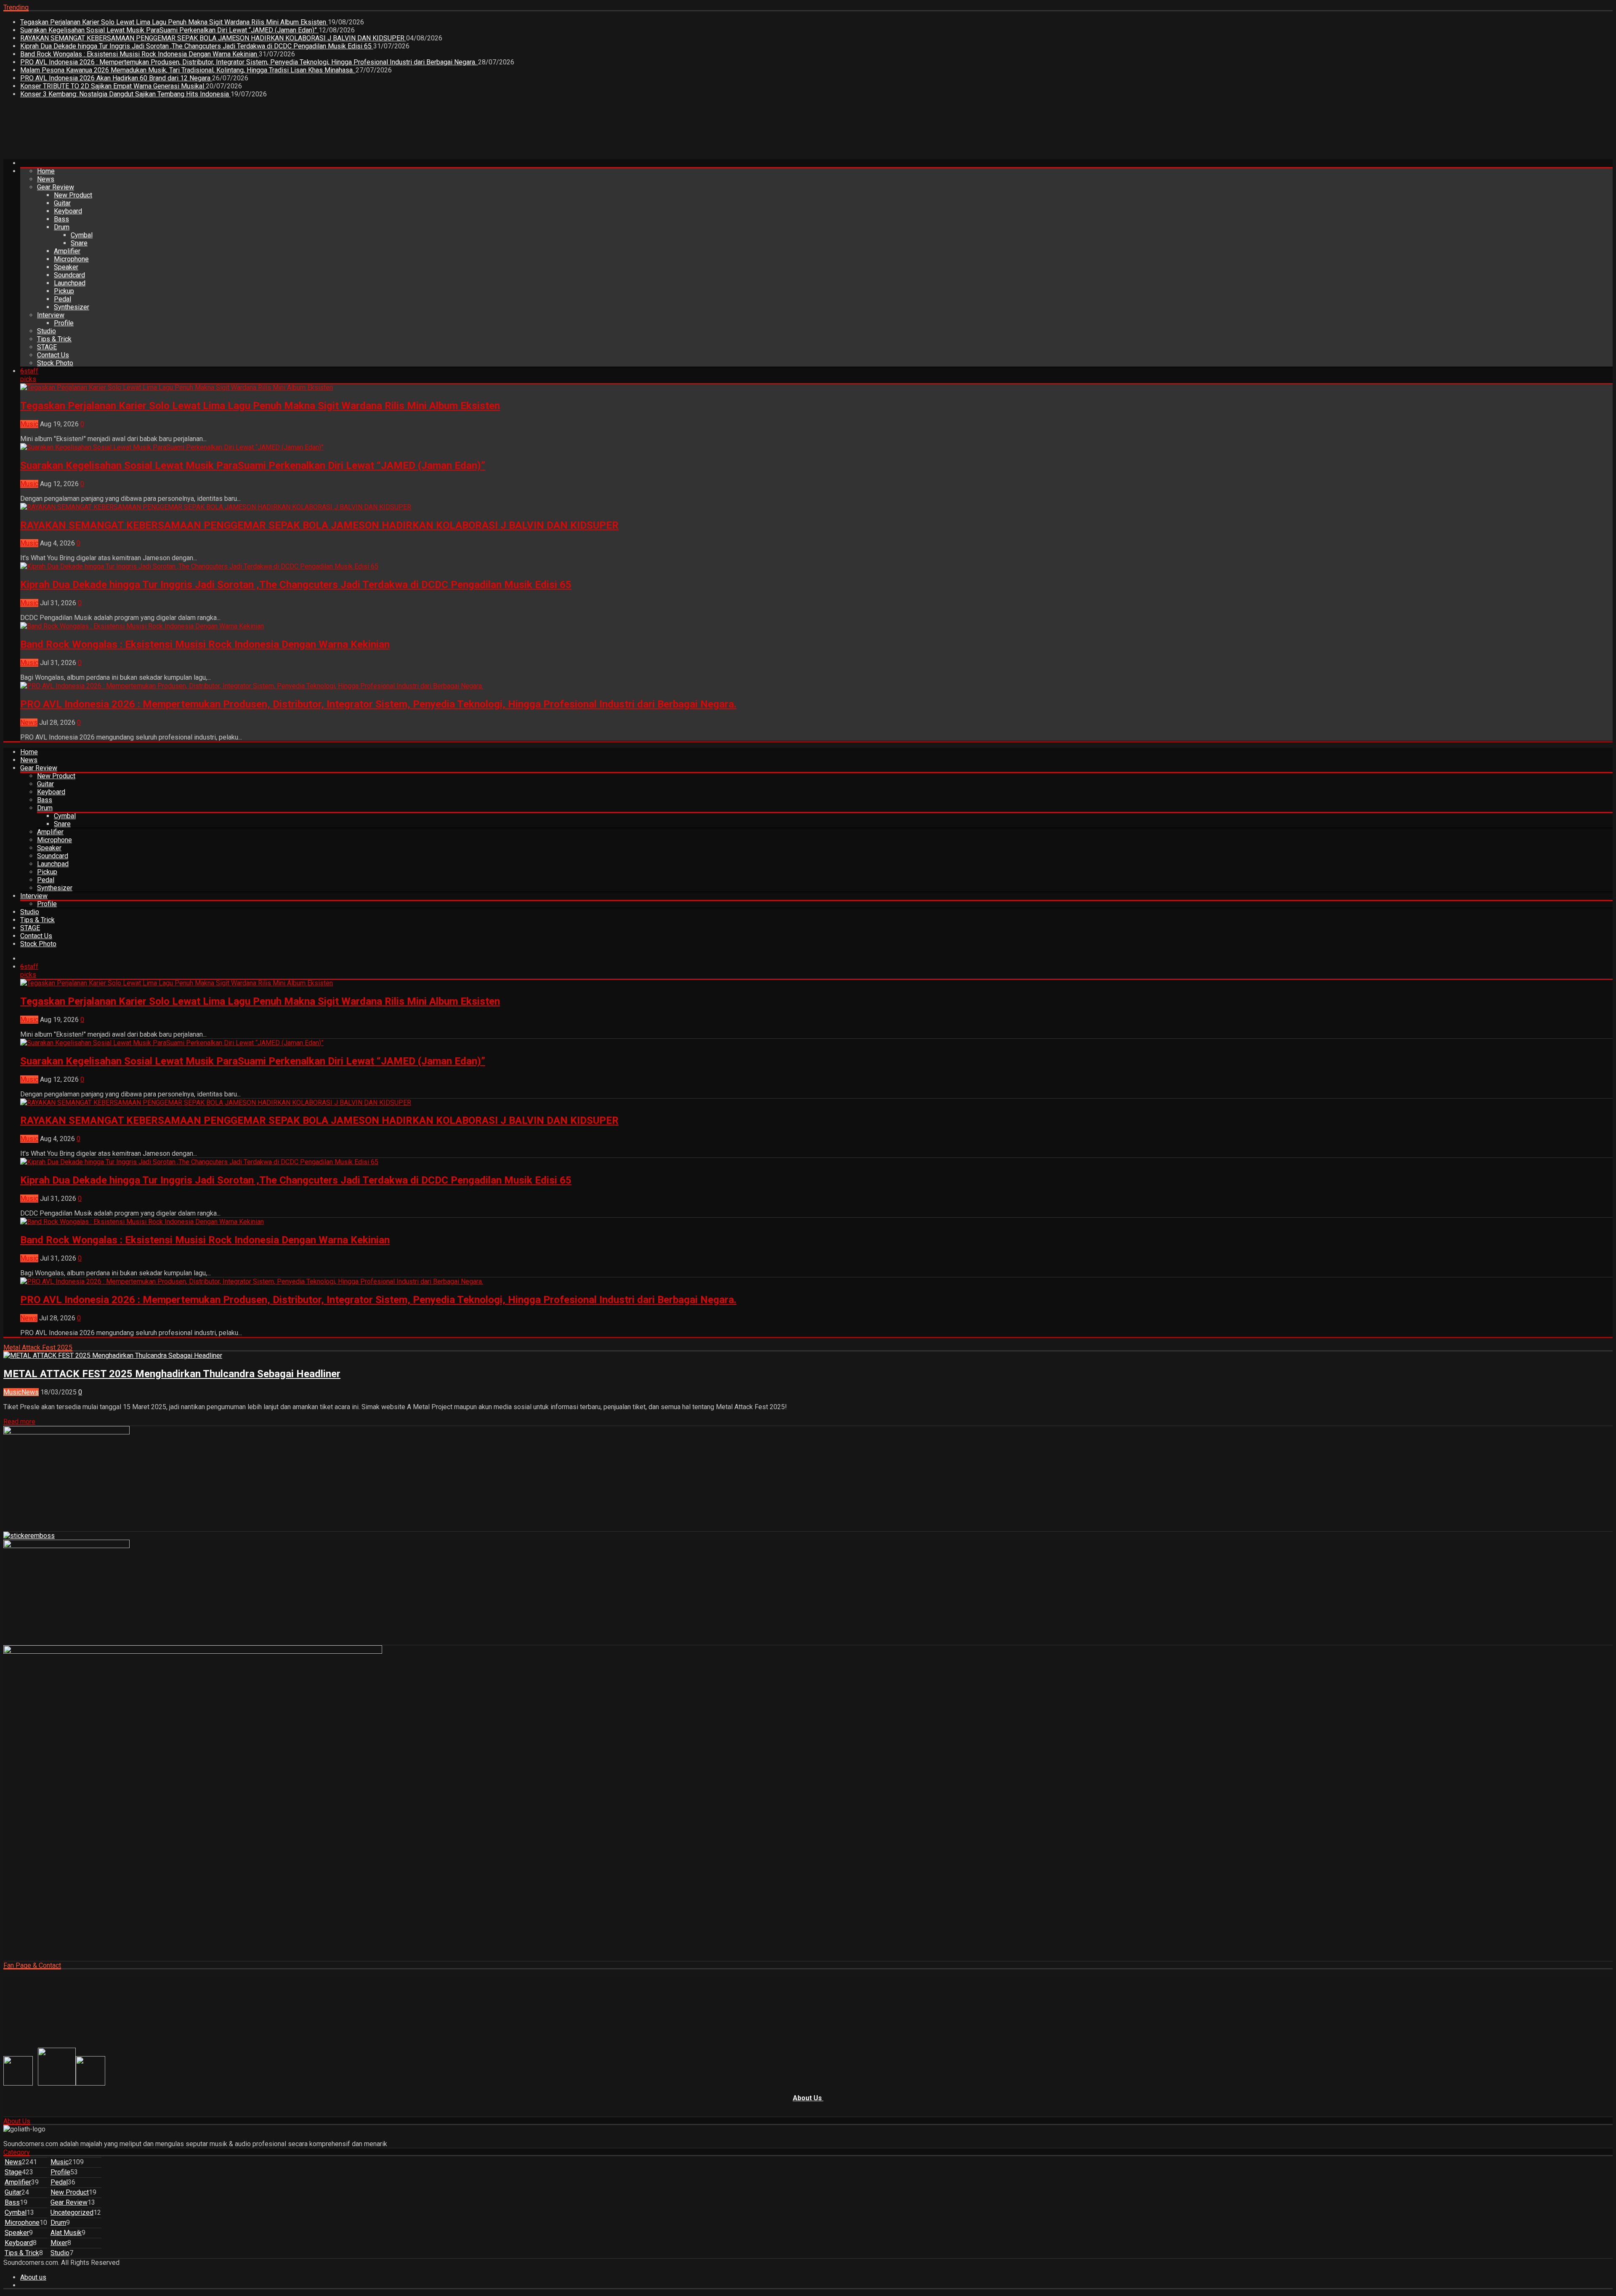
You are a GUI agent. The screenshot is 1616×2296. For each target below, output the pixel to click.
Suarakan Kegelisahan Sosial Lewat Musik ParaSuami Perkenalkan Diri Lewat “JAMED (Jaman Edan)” (169, 30)
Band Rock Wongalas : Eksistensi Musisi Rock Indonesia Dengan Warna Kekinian (140, 54)
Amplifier (67, 251)
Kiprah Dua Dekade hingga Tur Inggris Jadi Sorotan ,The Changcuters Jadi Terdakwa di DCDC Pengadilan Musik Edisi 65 (197, 46)
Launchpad (70, 283)
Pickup (64, 291)
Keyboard (68, 211)
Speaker (66, 267)
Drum (62, 227)
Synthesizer (72, 307)
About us (33, 2277)
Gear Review (56, 187)
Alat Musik (66, 2233)
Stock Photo (55, 363)
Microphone (71, 259)
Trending (16, 7)
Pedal (62, 299)
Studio (47, 331)
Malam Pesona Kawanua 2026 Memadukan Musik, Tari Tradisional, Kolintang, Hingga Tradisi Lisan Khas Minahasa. (188, 70)
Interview (51, 315)
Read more (19, 1422)
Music (29, 424)
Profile (64, 323)
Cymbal (82, 235)
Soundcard (69, 275)
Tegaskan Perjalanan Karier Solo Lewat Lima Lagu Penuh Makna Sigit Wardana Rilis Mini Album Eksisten (174, 22)
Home (46, 171)
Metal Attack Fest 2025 (38, 1348)
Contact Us (53, 355)
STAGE (47, 347)
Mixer (59, 2243)
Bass (61, 219)
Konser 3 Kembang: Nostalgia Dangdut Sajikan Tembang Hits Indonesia (125, 94)
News (46, 179)
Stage (13, 2172)
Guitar (62, 203)
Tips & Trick (54, 339)
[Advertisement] (157, 132)
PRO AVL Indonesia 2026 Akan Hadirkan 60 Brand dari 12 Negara (116, 78)
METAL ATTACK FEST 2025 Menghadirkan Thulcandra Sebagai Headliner (172, 1374)
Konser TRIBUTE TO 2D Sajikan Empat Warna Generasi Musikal (113, 86)
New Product (73, 195)
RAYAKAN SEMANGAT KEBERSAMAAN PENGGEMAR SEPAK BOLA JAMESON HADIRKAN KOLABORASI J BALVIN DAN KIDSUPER (213, 38)
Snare (79, 243)
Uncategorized (72, 2212)
